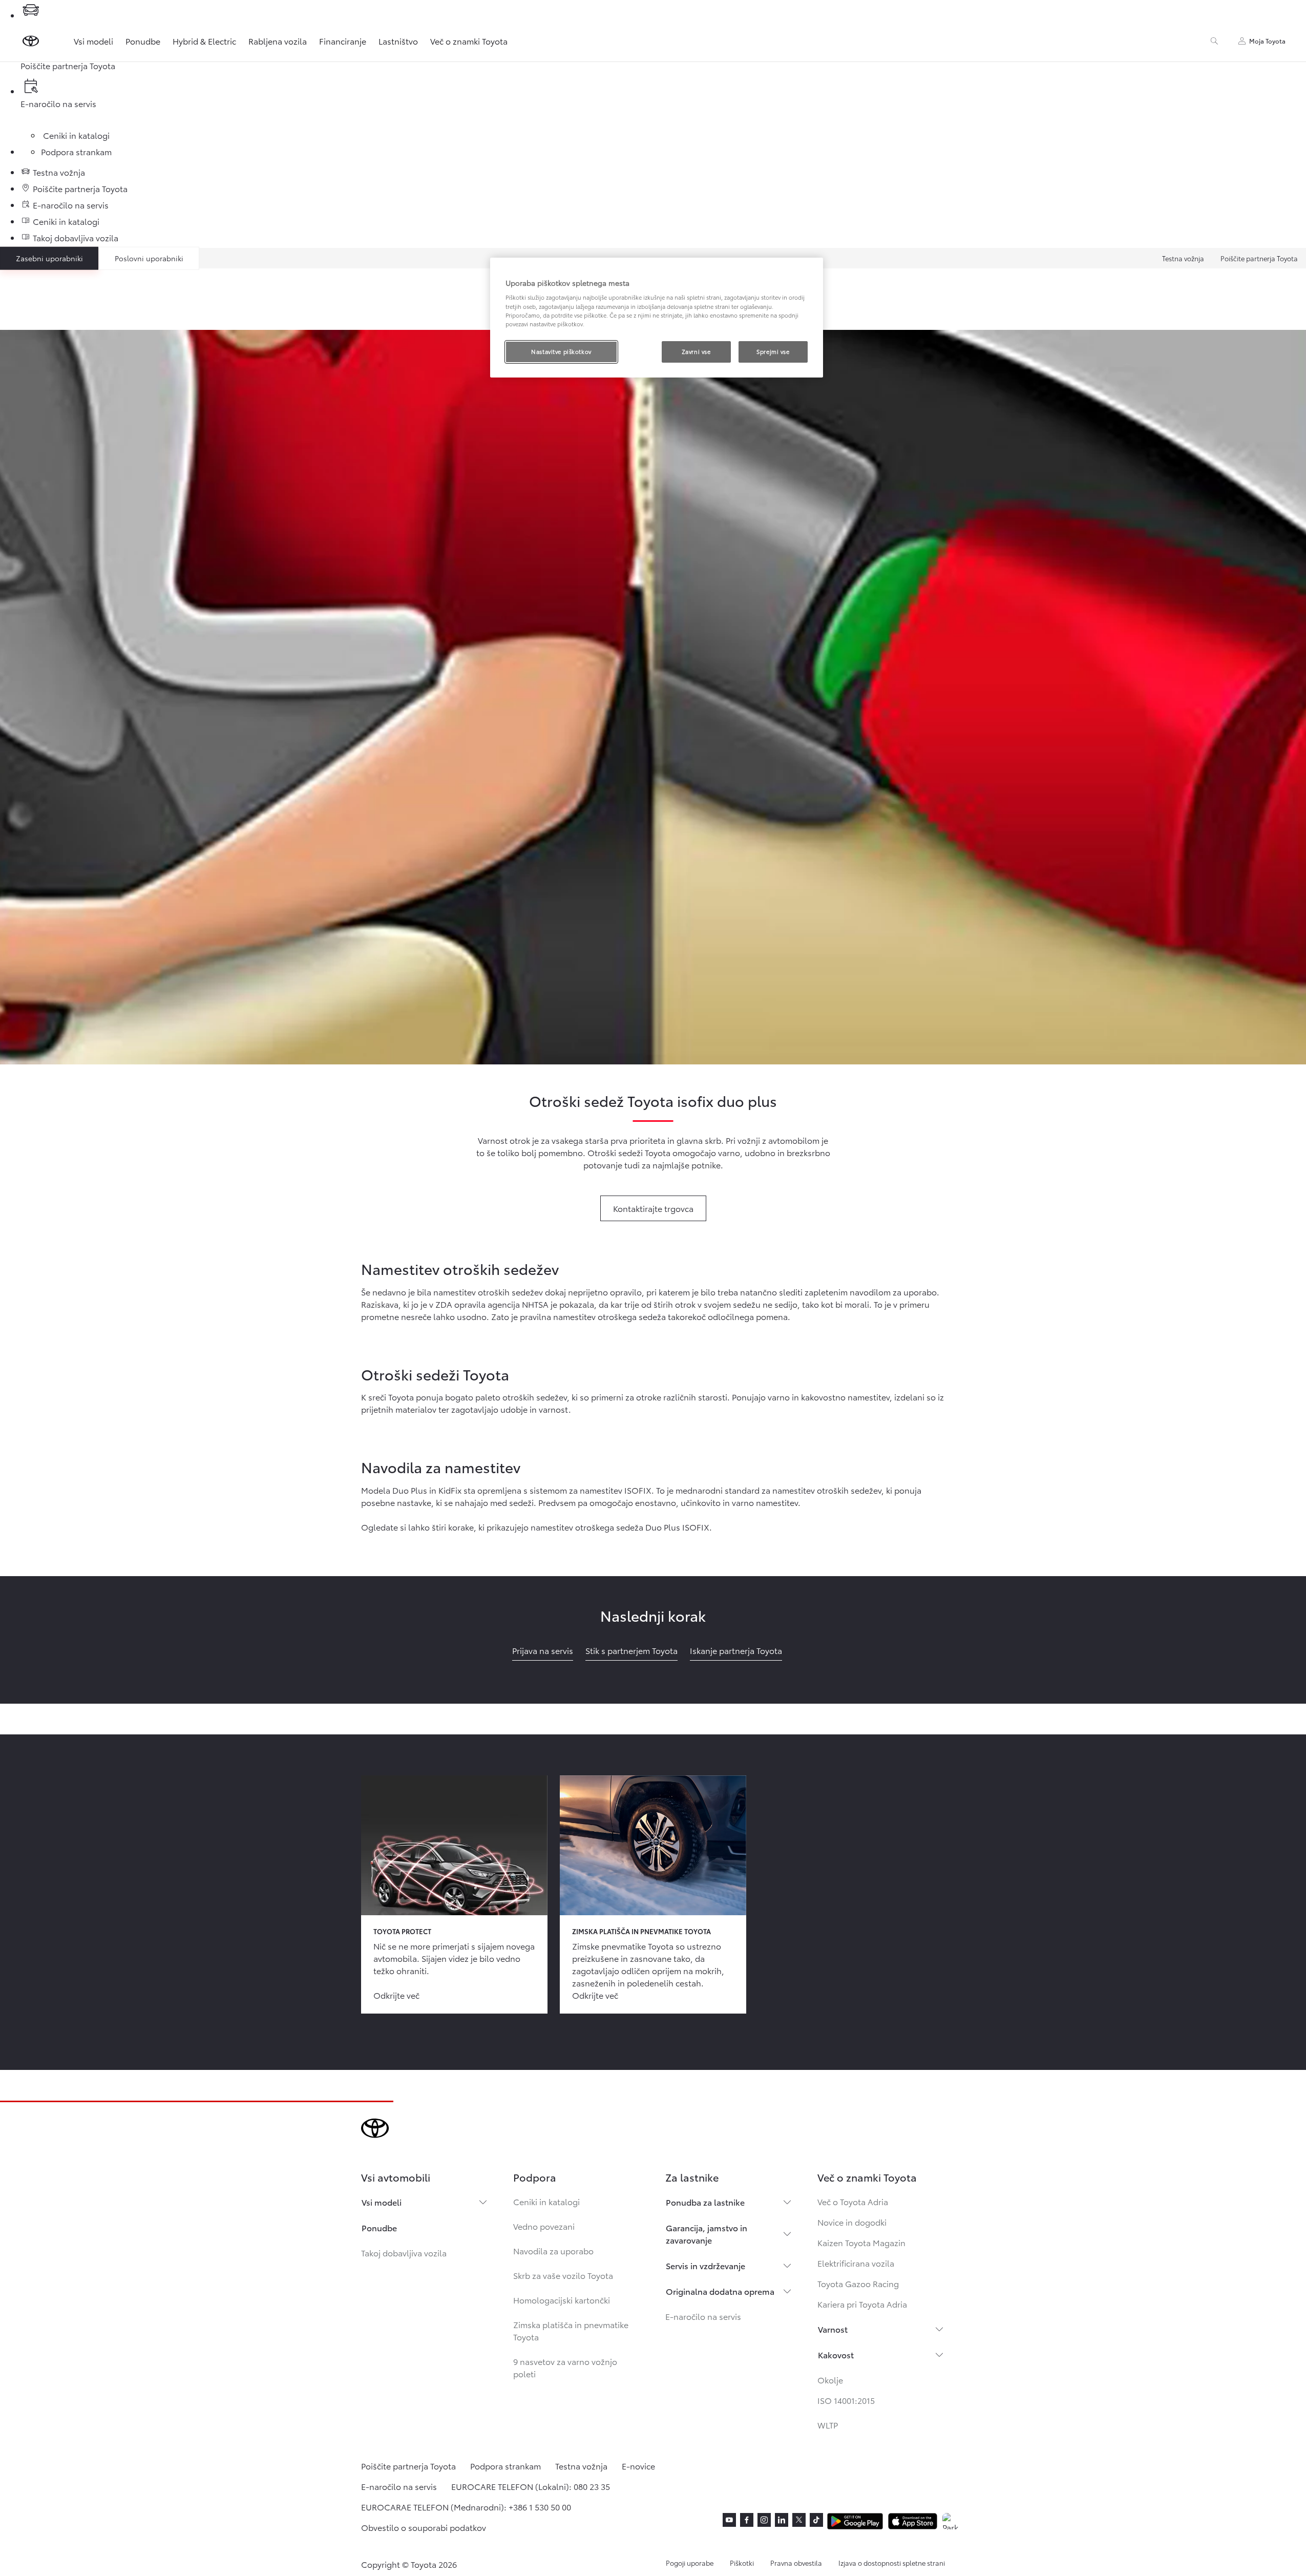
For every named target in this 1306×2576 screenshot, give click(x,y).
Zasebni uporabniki (49, 258)
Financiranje (343, 41)
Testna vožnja (1183, 258)
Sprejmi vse (773, 351)
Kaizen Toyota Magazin (861, 2242)
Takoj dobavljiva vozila (404, 2253)
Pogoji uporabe (690, 2563)
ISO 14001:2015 (846, 2400)
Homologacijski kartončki (562, 2300)
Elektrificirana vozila (856, 2263)
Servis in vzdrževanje (705, 2265)
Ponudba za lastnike (705, 2202)
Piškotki (742, 2563)
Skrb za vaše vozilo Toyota (563, 2275)
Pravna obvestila (796, 2563)
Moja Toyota (1267, 41)
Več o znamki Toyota (469, 41)
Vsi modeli (93, 41)
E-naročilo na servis (703, 2316)
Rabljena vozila (278, 41)
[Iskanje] (1214, 41)
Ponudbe (143, 41)
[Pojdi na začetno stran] (31, 41)
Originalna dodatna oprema (720, 2291)
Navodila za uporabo (553, 2250)
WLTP (828, 2425)
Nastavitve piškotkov (561, 351)
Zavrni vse (696, 351)
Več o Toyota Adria (853, 2201)
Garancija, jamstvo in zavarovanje (707, 2234)
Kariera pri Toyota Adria (862, 2304)
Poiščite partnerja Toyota (1259, 258)
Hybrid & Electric (204, 41)
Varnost (833, 2329)
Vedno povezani (544, 2226)
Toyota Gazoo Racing (858, 2283)
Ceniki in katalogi (546, 2201)
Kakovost (836, 2354)
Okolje (830, 2380)
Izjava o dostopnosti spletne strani (892, 2563)
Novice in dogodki (852, 2222)
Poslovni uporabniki (149, 258)
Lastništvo (398, 41)
